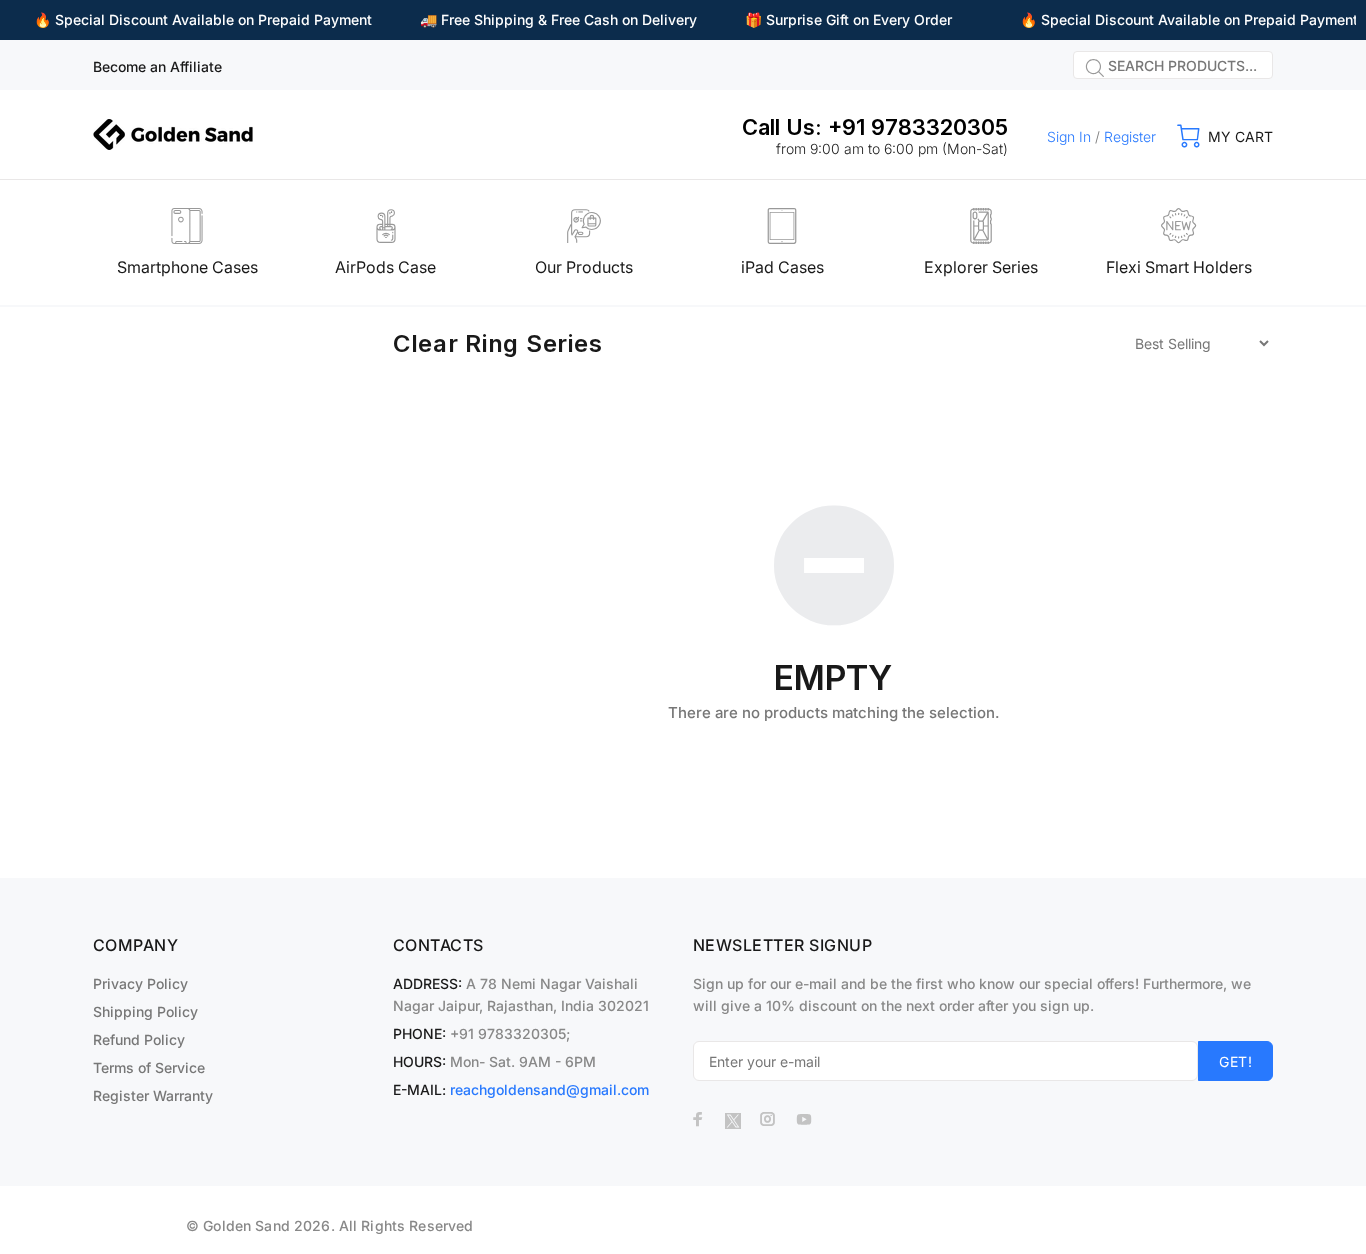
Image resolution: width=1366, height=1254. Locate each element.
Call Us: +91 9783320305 (875, 127)
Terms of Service (149, 1067)
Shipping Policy (145, 1011)
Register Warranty (153, 1095)
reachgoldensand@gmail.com (549, 1089)
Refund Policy (139, 1039)
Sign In (1069, 136)
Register (1130, 136)
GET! (1235, 1061)
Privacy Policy (140, 983)
